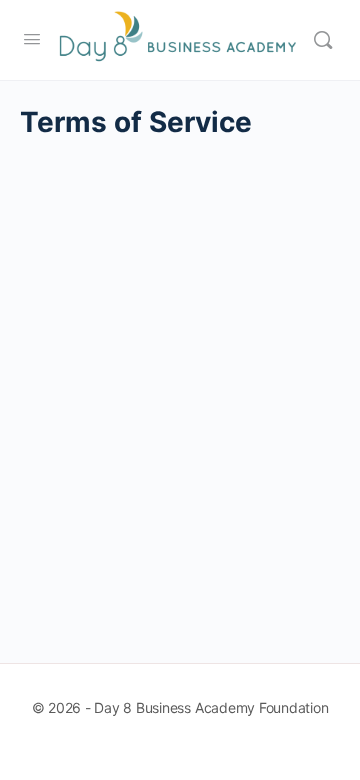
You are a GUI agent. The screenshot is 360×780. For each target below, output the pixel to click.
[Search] (323, 40)
